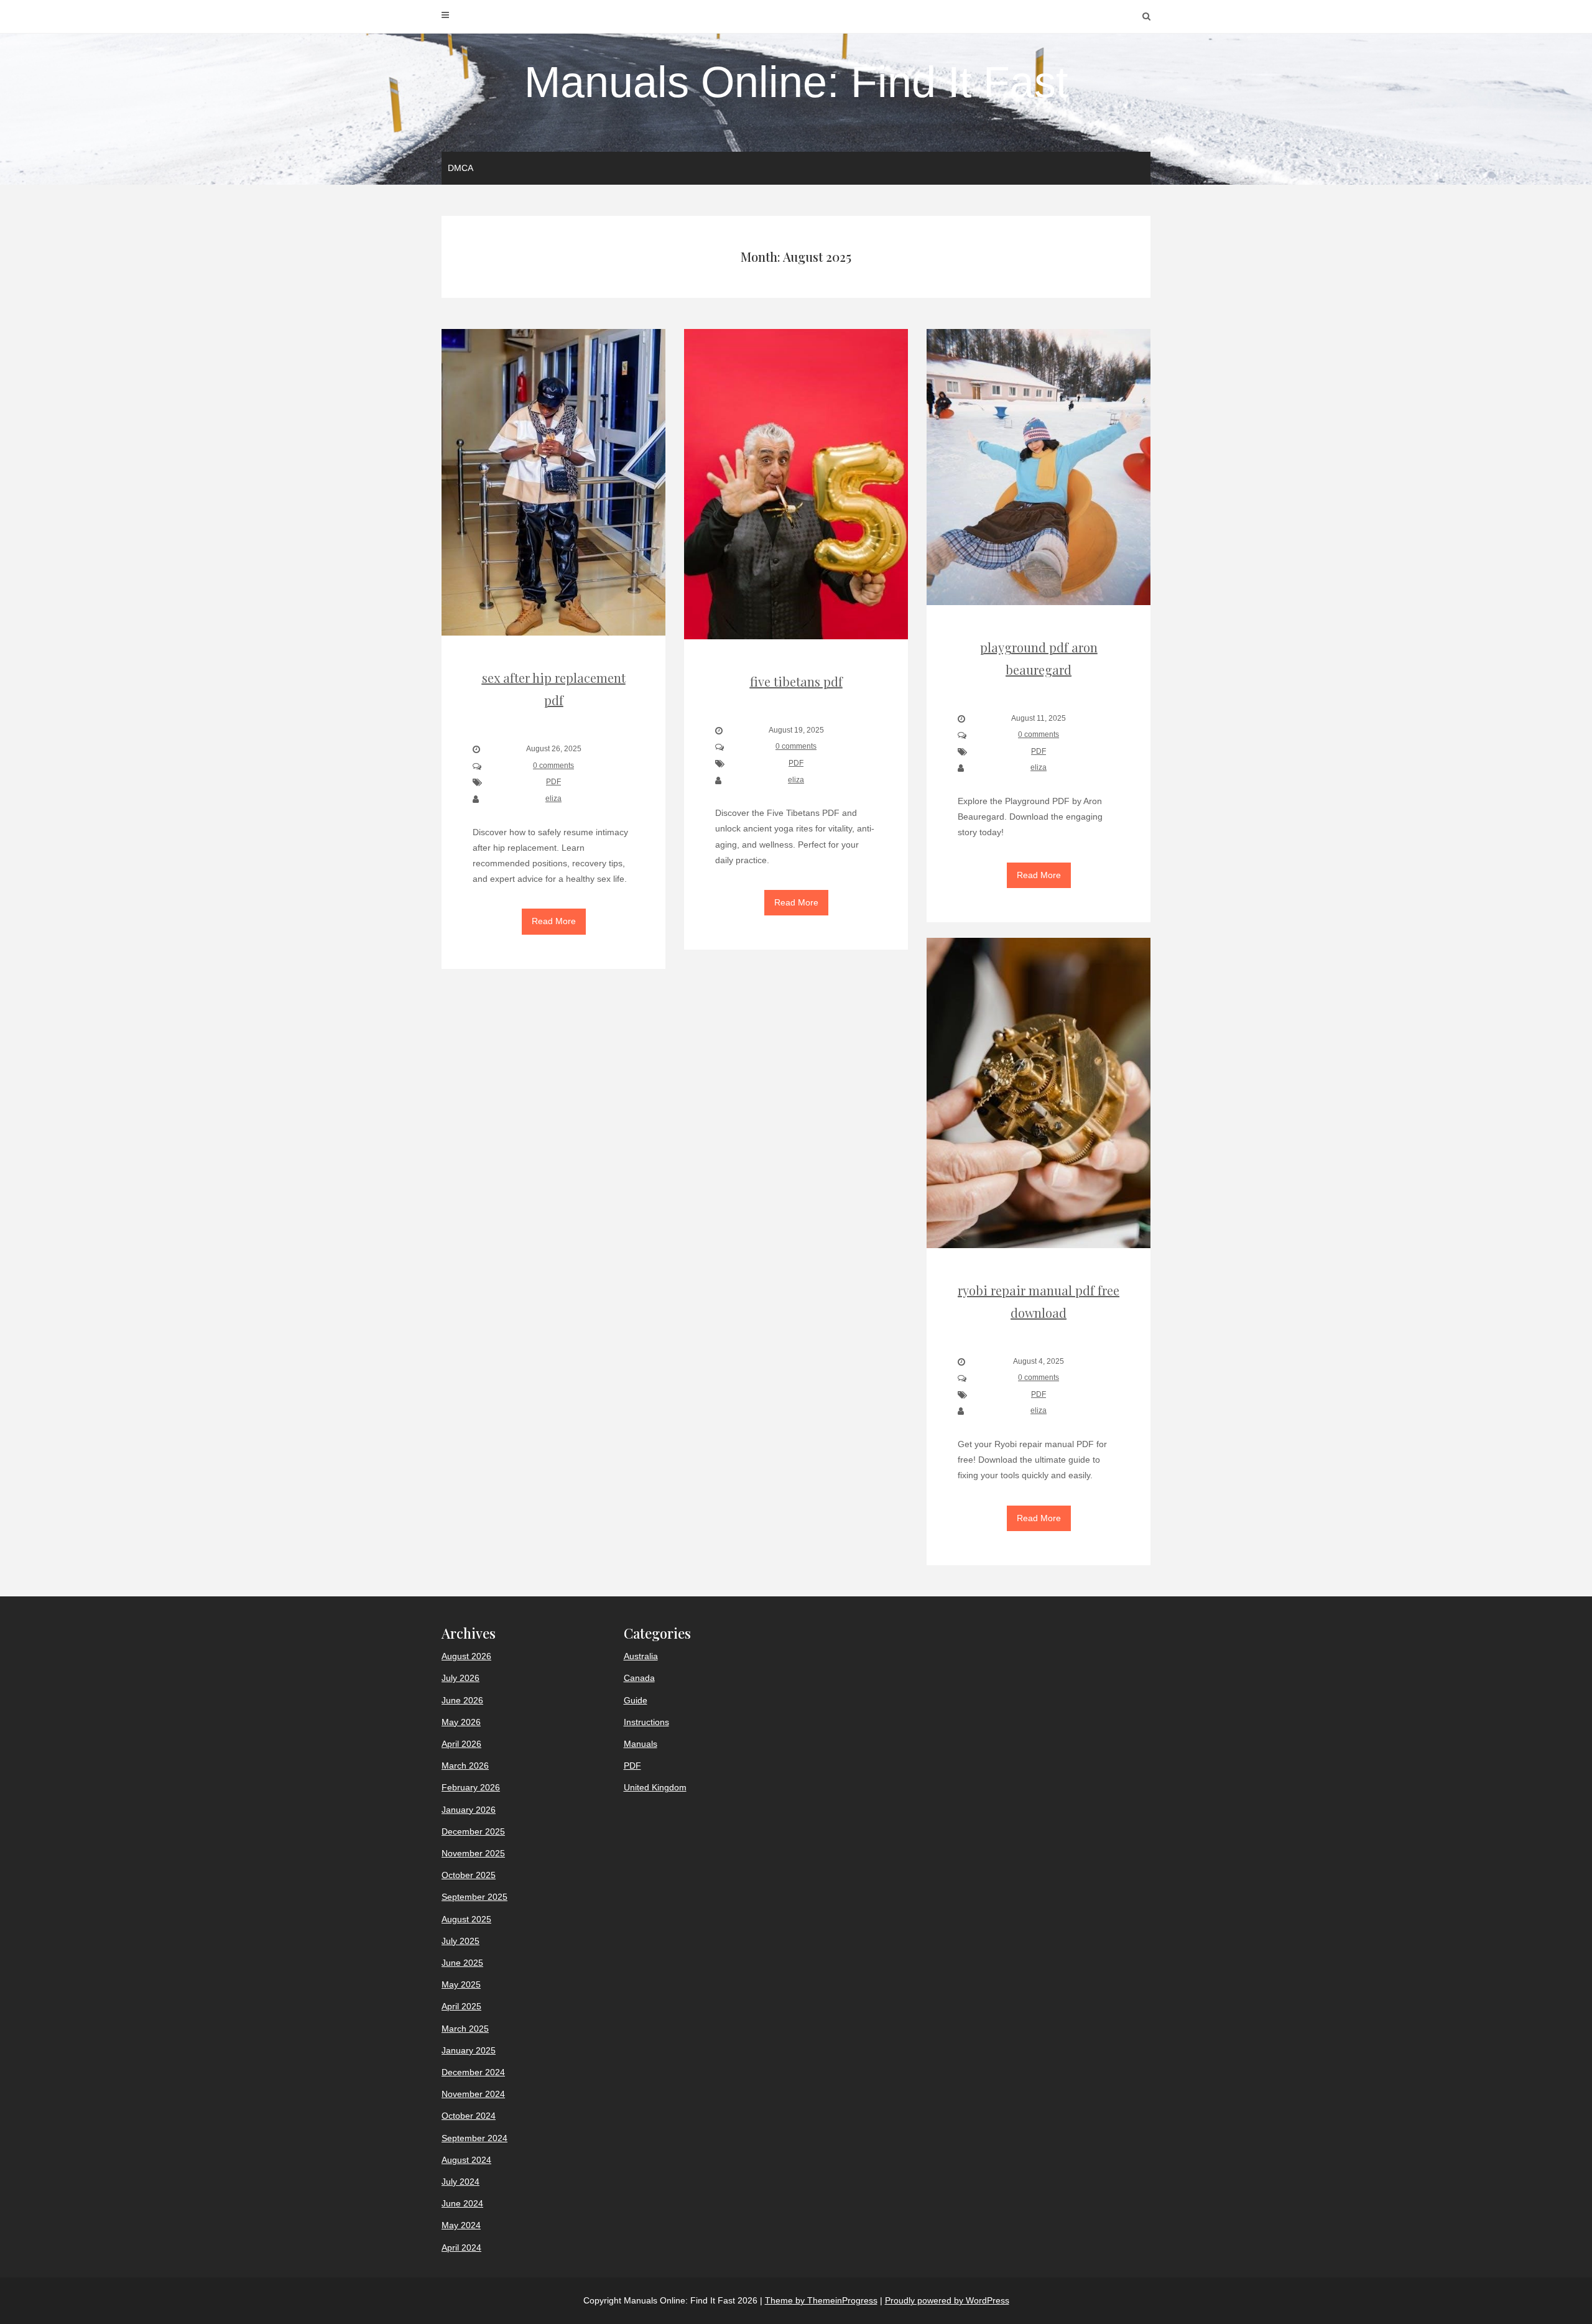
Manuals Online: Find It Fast (796, 82)
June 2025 (462, 1963)
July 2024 (460, 2182)
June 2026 (462, 1700)
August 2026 (466, 1656)
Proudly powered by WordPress (947, 2300)
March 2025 (465, 2029)
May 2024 (461, 2225)
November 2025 (473, 1853)
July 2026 (460, 1678)
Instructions (646, 1722)
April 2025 (461, 2006)
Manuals (641, 1744)
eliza (553, 799)
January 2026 (469, 1810)
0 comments (553, 766)
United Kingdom (655, 1787)
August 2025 (466, 1919)
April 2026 (461, 1744)
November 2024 (473, 2094)
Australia (641, 1656)
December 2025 (473, 1831)
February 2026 (471, 1787)
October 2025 (469, 1875)
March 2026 (465, 1766)
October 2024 (469, 2116)
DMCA (460, 168)
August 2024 (466, 2160)
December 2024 (473, 2072)
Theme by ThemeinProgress (821, 2300)
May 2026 (461, 1722)
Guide (636, 1700)
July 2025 (460, 1941)
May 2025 (461, 1984)
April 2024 (461, 2248)
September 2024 (474, 2138)
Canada (639, 1678)
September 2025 (474, 1897)
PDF (553, 782)
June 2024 (462, 2203)
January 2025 (469, 2050)
